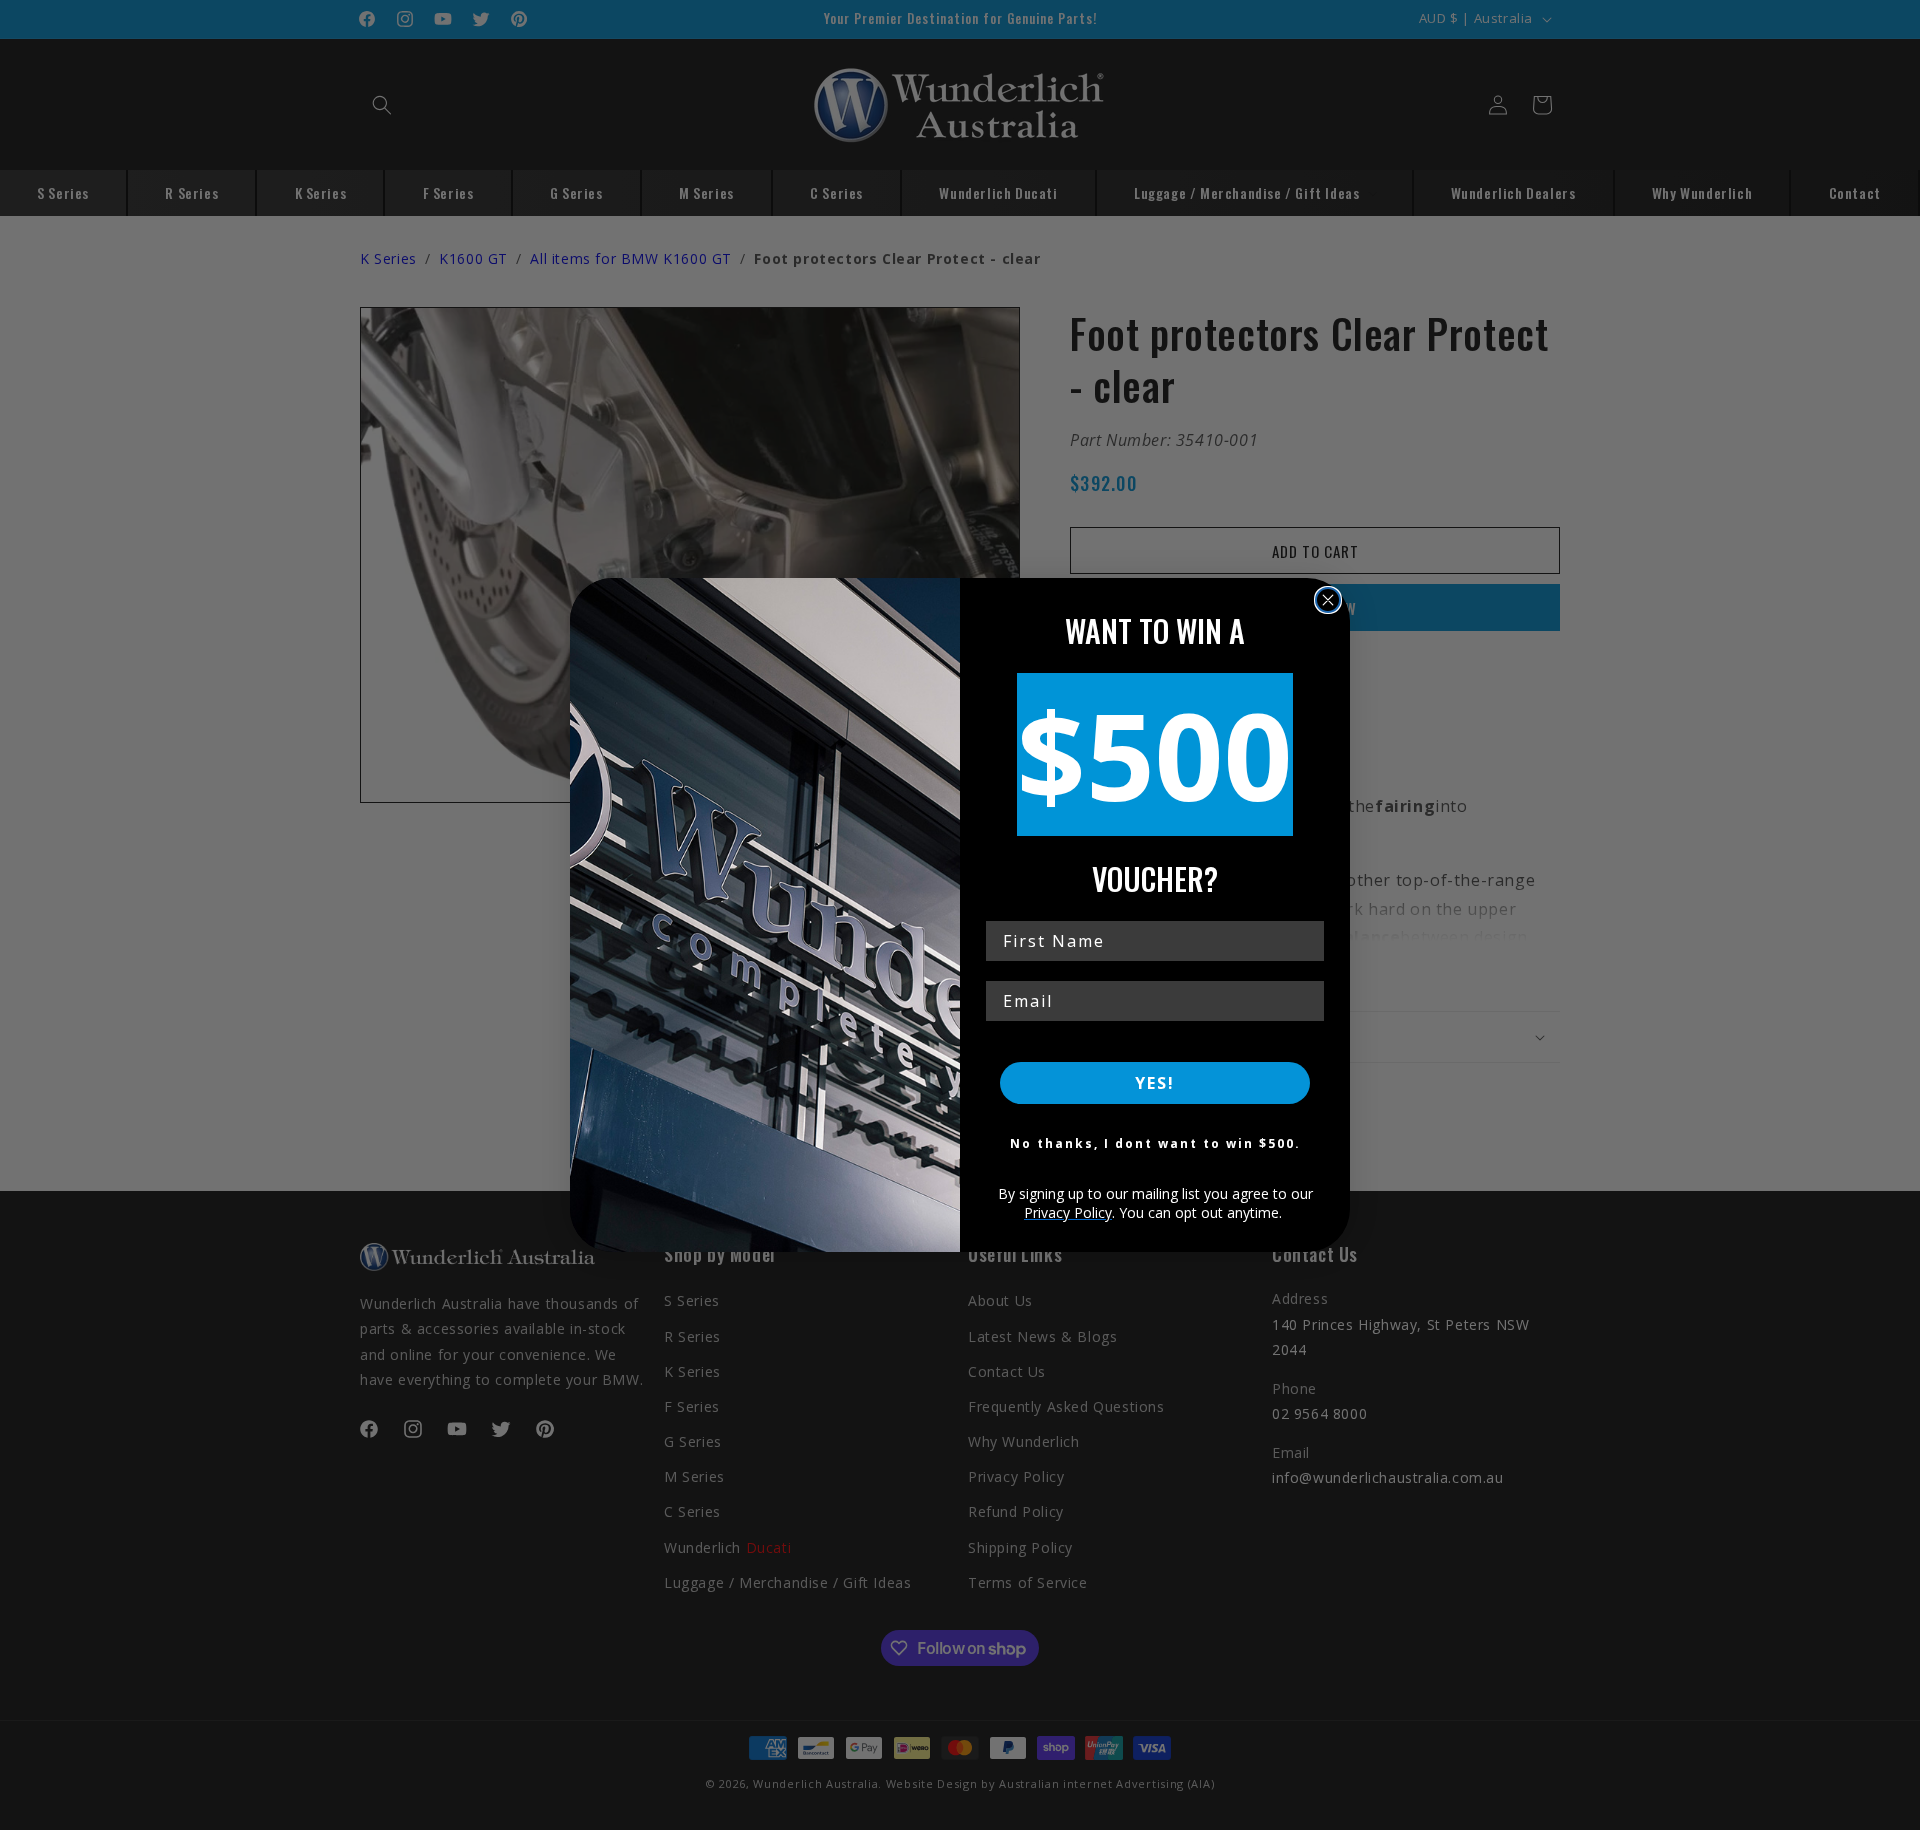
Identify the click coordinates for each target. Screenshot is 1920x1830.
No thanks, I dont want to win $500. (1155, 1143)
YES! (1155, 1083)
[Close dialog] (1328, 600)
